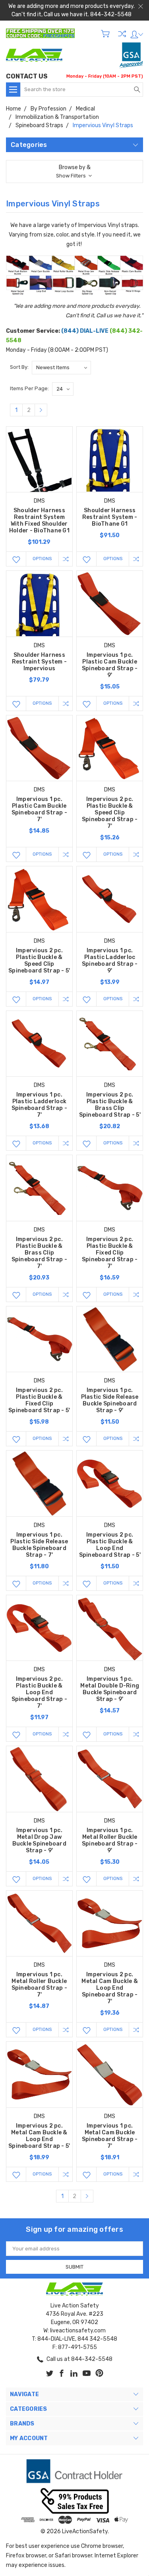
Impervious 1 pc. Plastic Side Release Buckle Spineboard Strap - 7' (39, 1545)
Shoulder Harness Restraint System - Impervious (40, 662)
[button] (74, 172)
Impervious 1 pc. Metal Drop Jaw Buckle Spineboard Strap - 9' (39, 1840)
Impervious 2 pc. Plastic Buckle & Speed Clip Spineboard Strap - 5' (39, 961)
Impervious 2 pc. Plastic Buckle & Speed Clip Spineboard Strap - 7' (110, 813)
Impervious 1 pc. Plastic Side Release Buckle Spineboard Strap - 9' (110, 1400)
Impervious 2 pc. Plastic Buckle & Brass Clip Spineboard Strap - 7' (40, 1253)
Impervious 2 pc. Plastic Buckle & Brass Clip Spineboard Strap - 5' (110, 1105)
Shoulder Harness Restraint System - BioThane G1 (110, 517)
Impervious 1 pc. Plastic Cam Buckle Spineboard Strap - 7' (40, 809)
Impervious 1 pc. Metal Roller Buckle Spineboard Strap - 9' (110, 1840)
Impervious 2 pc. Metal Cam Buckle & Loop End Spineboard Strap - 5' (39, 2136)
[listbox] (61, 368)
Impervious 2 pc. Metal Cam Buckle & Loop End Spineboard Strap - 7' (110, 1988)
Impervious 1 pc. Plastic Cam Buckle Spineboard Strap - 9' (110, 665)
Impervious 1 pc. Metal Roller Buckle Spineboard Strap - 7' (40, 1985)
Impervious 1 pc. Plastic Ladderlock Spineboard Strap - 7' (40, 1105)
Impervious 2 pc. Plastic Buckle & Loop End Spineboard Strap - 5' (110, 1545)
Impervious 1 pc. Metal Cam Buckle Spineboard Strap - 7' (110, 2136)
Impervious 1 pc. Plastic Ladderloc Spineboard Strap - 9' (110, 961)
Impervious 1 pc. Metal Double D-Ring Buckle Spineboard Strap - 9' (110, 1689)
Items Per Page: (29, 388)
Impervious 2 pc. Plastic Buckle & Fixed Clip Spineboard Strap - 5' (39, 1400)
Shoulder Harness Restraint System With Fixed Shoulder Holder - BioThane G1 (39, 521)
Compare (122, 34)
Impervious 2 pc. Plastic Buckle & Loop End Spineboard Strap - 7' (40, 1692)
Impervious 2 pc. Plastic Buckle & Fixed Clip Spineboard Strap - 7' (110, 1253)
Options (42, 559)
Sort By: (19, 367)
